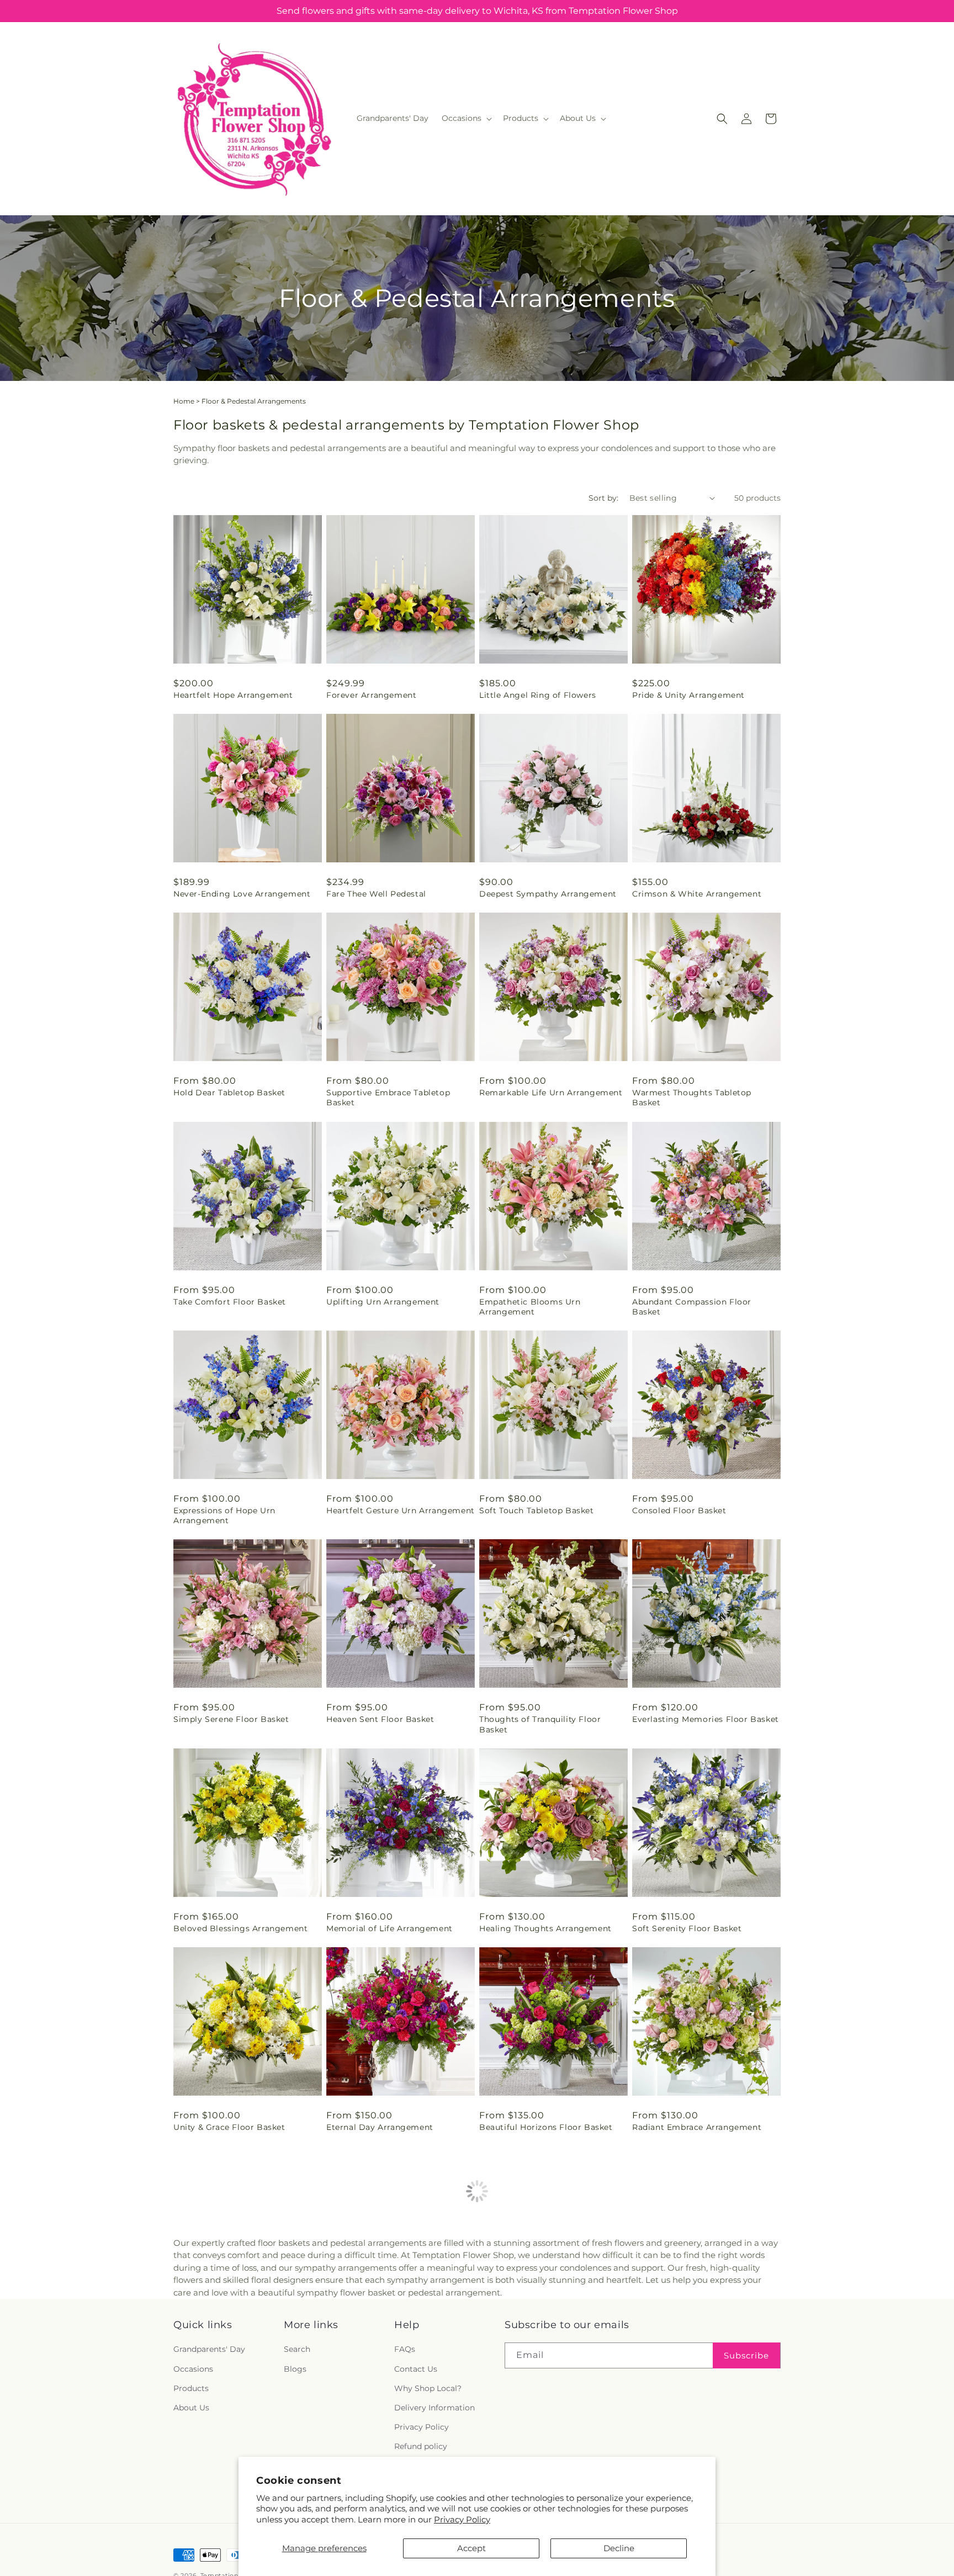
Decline (619, 2548)
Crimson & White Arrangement (697, 894)
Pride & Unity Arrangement (688, 695)
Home (184, 401)
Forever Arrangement (371, 695)
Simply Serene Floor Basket (231, 1719)
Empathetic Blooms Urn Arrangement (530, 1307)
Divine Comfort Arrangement (235, 2326)
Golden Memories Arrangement (698, 2326)
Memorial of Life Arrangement (389, 1928)
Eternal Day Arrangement (380, 2127)
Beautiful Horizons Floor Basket (546, 2127)
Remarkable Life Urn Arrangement (551, 1093)
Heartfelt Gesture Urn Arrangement (401, 1510)
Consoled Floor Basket (679, 1510)
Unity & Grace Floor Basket (229, 2127)
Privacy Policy (462, 2519)
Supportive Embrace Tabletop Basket (388, 1098)
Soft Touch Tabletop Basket (537, 1510)
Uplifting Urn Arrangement (383, 1302)
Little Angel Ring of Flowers (538, 695)
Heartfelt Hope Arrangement (233, 695)
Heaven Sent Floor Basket (380, 1719)
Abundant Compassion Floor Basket (692, 1307)
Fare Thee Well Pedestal (376, 894)
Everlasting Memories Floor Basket (706, 1719)
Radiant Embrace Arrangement (697, 2127)
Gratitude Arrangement (528, 2326)
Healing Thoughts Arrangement (545, 1928)
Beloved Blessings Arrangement (240, 1928)
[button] (466, 118)
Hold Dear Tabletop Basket (229, 1093)
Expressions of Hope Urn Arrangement (224, 1515)
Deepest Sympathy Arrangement (548, 894)
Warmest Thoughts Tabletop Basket (692, 1098)
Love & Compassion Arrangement (396, 2326)
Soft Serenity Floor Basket (687, 1928)
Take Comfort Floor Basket (230, 1302)
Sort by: (603, 498)
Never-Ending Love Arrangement (242, 894)
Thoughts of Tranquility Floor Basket (540, 1724)
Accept (471, 2548)
